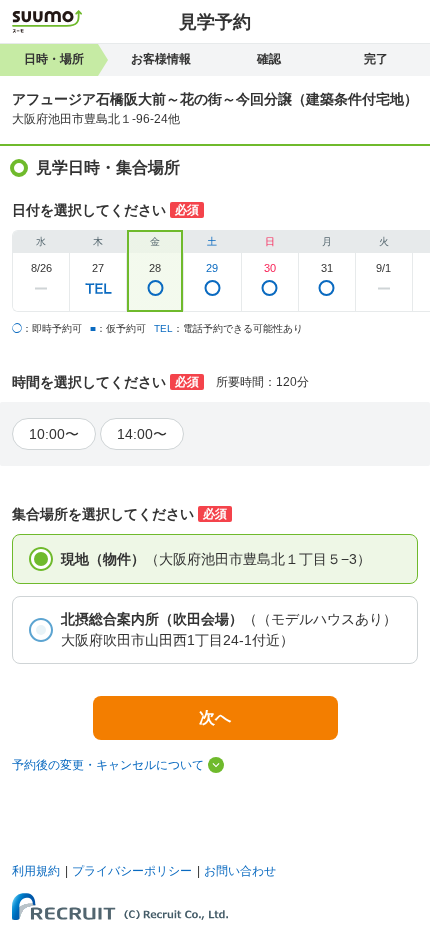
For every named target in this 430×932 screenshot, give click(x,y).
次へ (215, 717)
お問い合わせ (240, 871)
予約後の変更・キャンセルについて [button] (108, 765)
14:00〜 (142, 434)
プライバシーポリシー (132, 871)
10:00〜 (54, 434)
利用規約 (36, 871)
